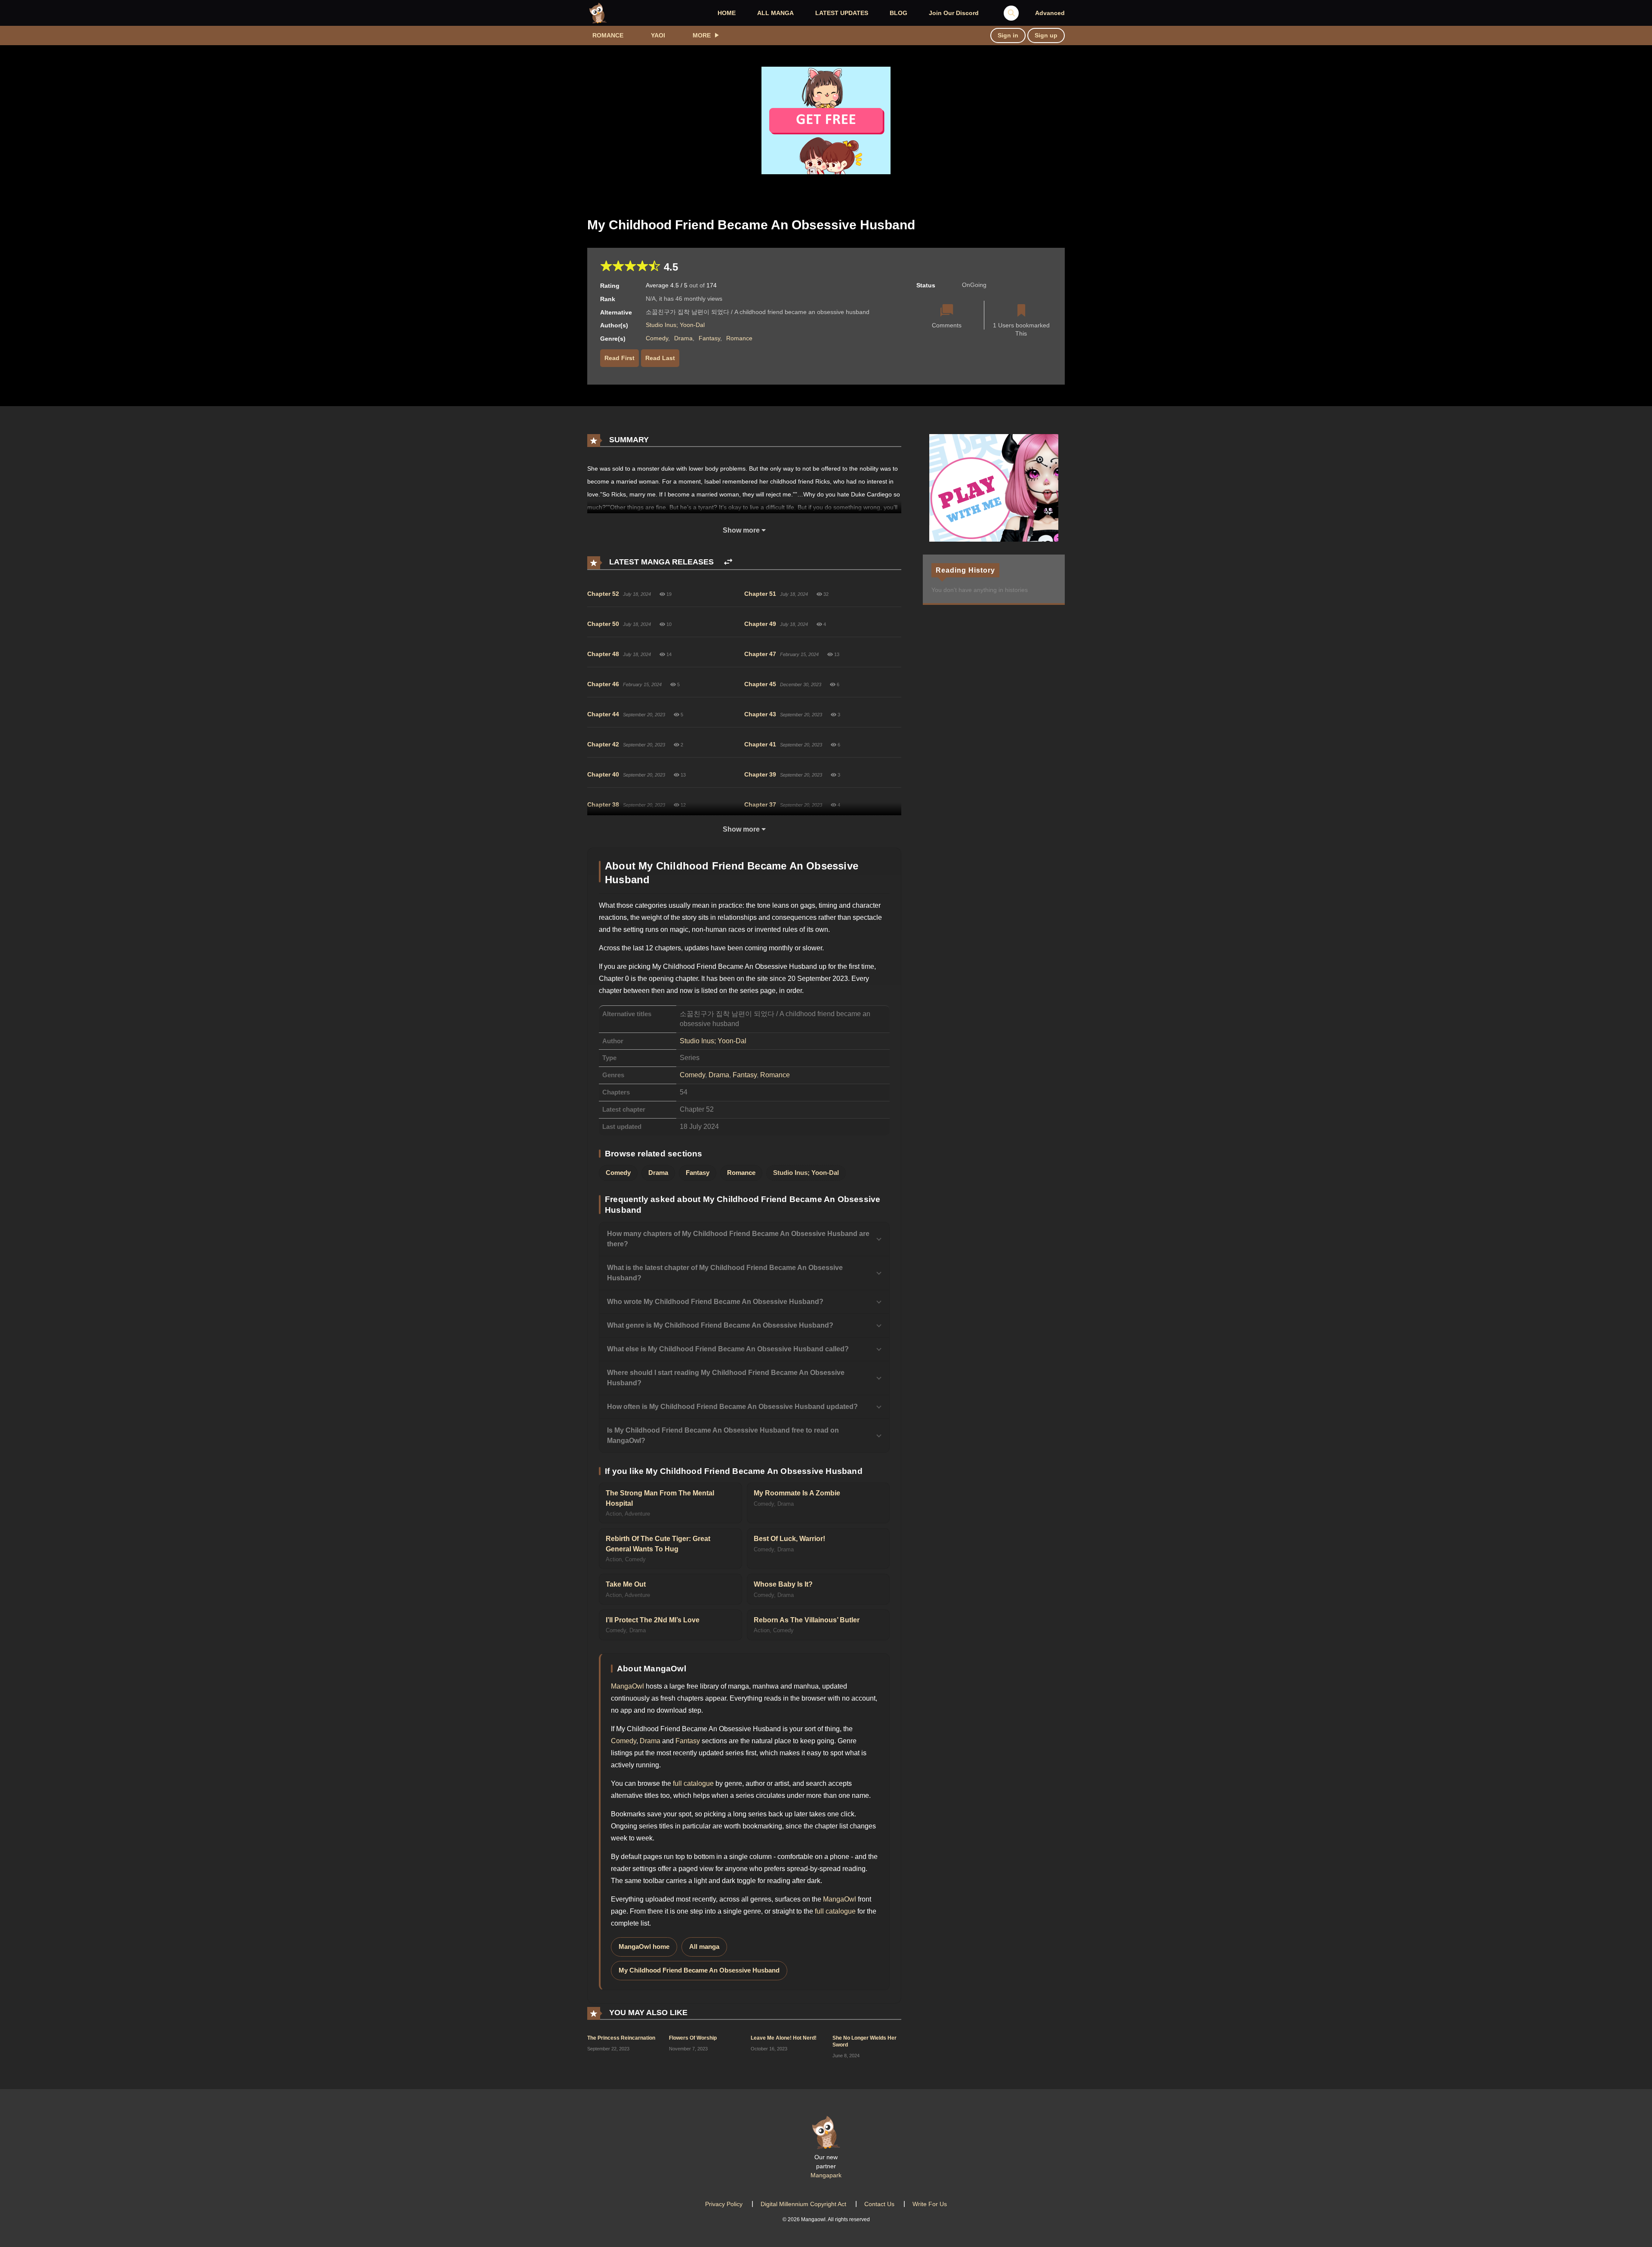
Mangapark (826, 2175)
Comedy (657, 338)
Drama (683, 338)
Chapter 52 (603, 594)
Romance (608, 35)
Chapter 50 (603, 624)
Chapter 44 (603, 714)
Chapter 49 (760, 624)
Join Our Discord (954, 13)
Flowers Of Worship (693, 2038)
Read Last (660, 358)
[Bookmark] (1021, 311)
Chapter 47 (760, 654)
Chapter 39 (760, 774)
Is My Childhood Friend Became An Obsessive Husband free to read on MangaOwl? (723, 1435)
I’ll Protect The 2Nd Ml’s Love (653, 1620)
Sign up (1046, 35)
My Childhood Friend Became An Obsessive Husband (699, 1970)
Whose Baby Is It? (783, 1584)
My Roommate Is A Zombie (797, 1493)
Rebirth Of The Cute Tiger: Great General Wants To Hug (658, 1544)
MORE (702, 35)
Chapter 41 (760, 744)
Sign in (1008, 35)
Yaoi (658, 35)
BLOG (898, 13)
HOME (727, 13)
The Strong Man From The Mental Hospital (660, 1498)
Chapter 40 (603, 774)
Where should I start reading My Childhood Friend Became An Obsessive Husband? (726, 1378)
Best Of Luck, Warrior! (789, 1539)
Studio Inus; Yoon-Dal (675, 325)
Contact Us (879, 2204)
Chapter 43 (760, 714)
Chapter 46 (603, 684)
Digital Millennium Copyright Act (803, 2204)
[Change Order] (728, 562)
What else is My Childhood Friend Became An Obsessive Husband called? (728, 1349)
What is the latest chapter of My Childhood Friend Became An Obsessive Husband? (725, 1273)
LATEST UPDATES (842, 13)
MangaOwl (627, 1686)
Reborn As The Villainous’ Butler (807, 1620)
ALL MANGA (775, 13)
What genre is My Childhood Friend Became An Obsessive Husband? (720, 1325)
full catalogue (693, 1783)
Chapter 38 (603, 804)
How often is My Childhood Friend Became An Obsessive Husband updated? (732, 1407)
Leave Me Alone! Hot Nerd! (784, 2038)
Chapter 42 (603, 744)
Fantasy (709, 338)
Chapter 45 (760, 684)
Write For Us (930, 2204)
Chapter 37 (760, 804)
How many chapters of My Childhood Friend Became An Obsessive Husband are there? (738, 1239)
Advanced (1050, 13)
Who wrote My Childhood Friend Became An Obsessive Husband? (715, 1302)
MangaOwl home (644, 1947)
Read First (619, 358)
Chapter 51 (760, 594)
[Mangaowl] (598, 12)
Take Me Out (626, 1584)
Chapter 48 (603, 654)
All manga (704, 1947)
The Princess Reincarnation (621, 2038)
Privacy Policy (724, 2204)
